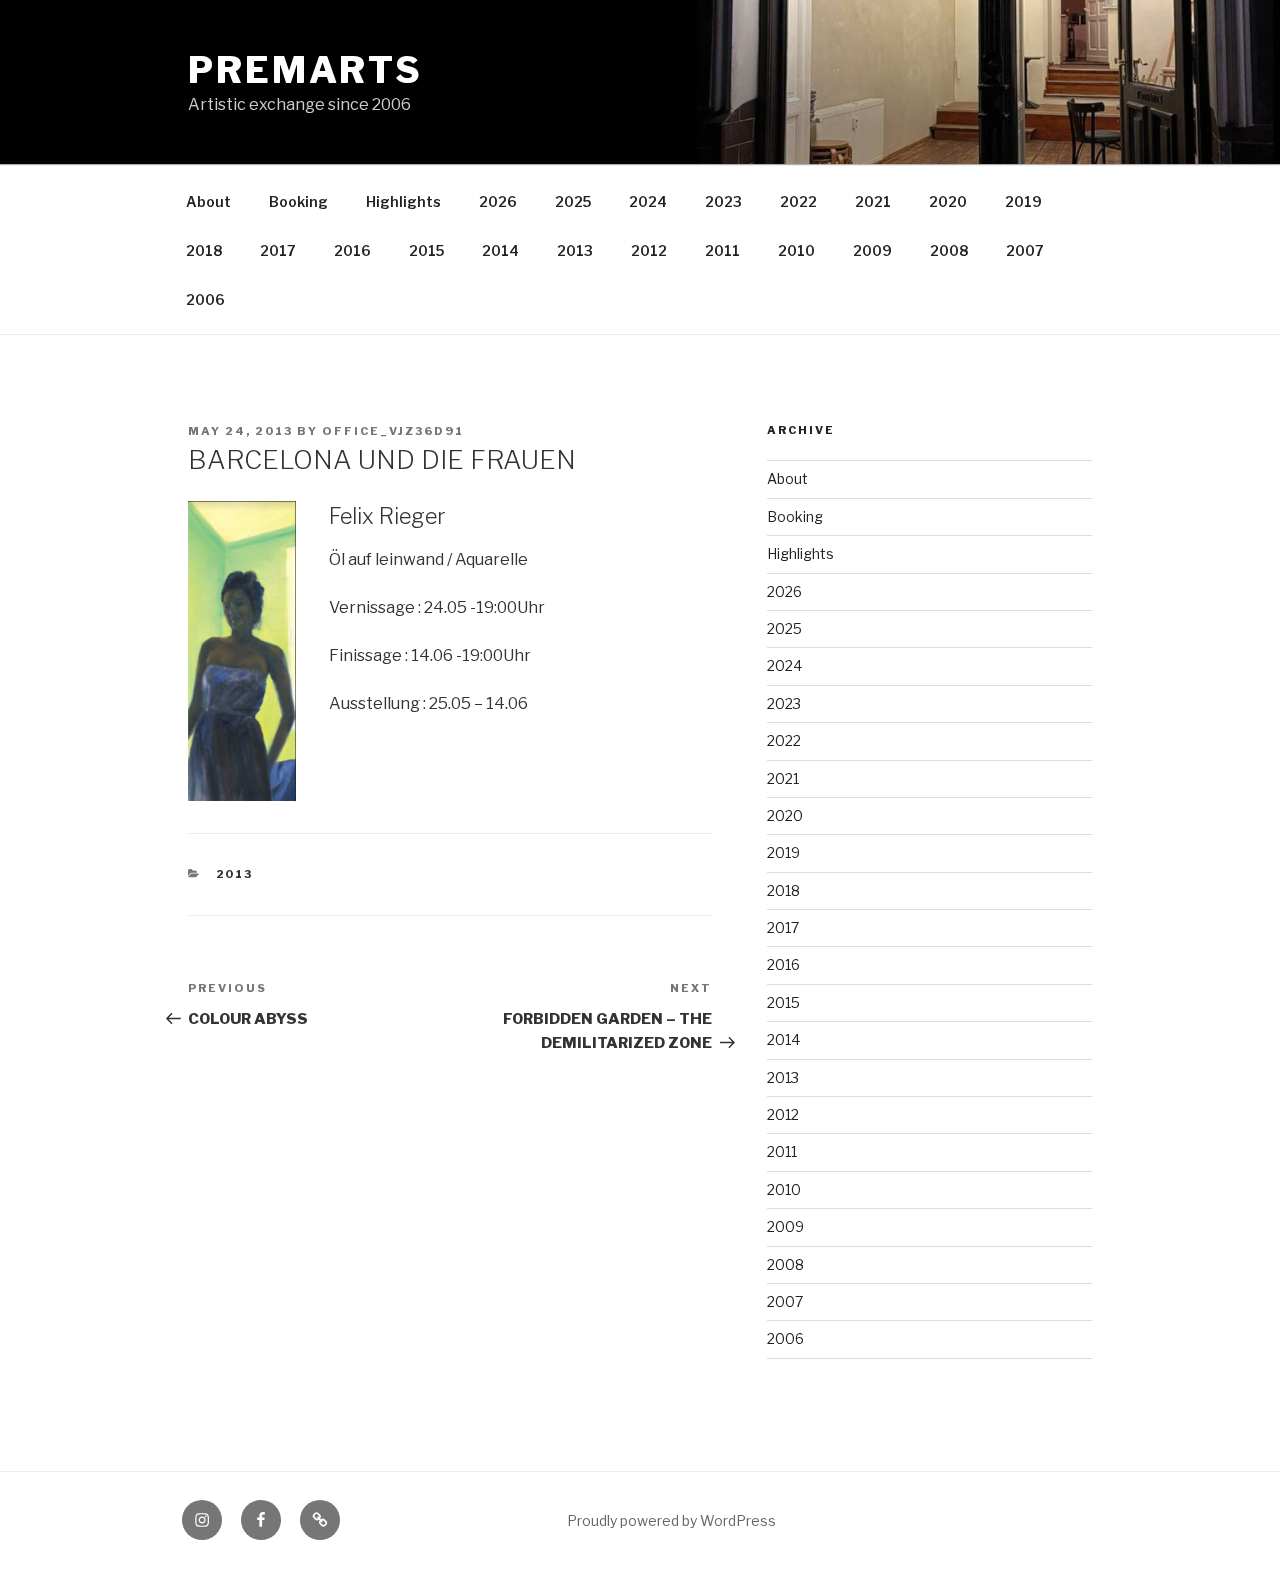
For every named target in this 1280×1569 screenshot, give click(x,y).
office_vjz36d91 (393, 431)
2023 (723, 201)
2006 (205, 299)
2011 (722, 250)
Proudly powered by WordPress (671, 1520)
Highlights (403, 201)
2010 (796, 250)
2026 (498, 201)
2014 (500, 250)
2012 (649, 250)
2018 (204, 250)
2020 (948, 201)
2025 (573, 201)
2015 (426, 250)
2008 (949, 250)
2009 (872, 250)
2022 (798, 201)
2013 (575, 250)
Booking (298, 201)
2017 (278, 250)
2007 (1025, 250)
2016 (352, 250)
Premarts (305, 70)
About (208, 201)
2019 (1023, 201)
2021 (873, 201)
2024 (648, 201)
